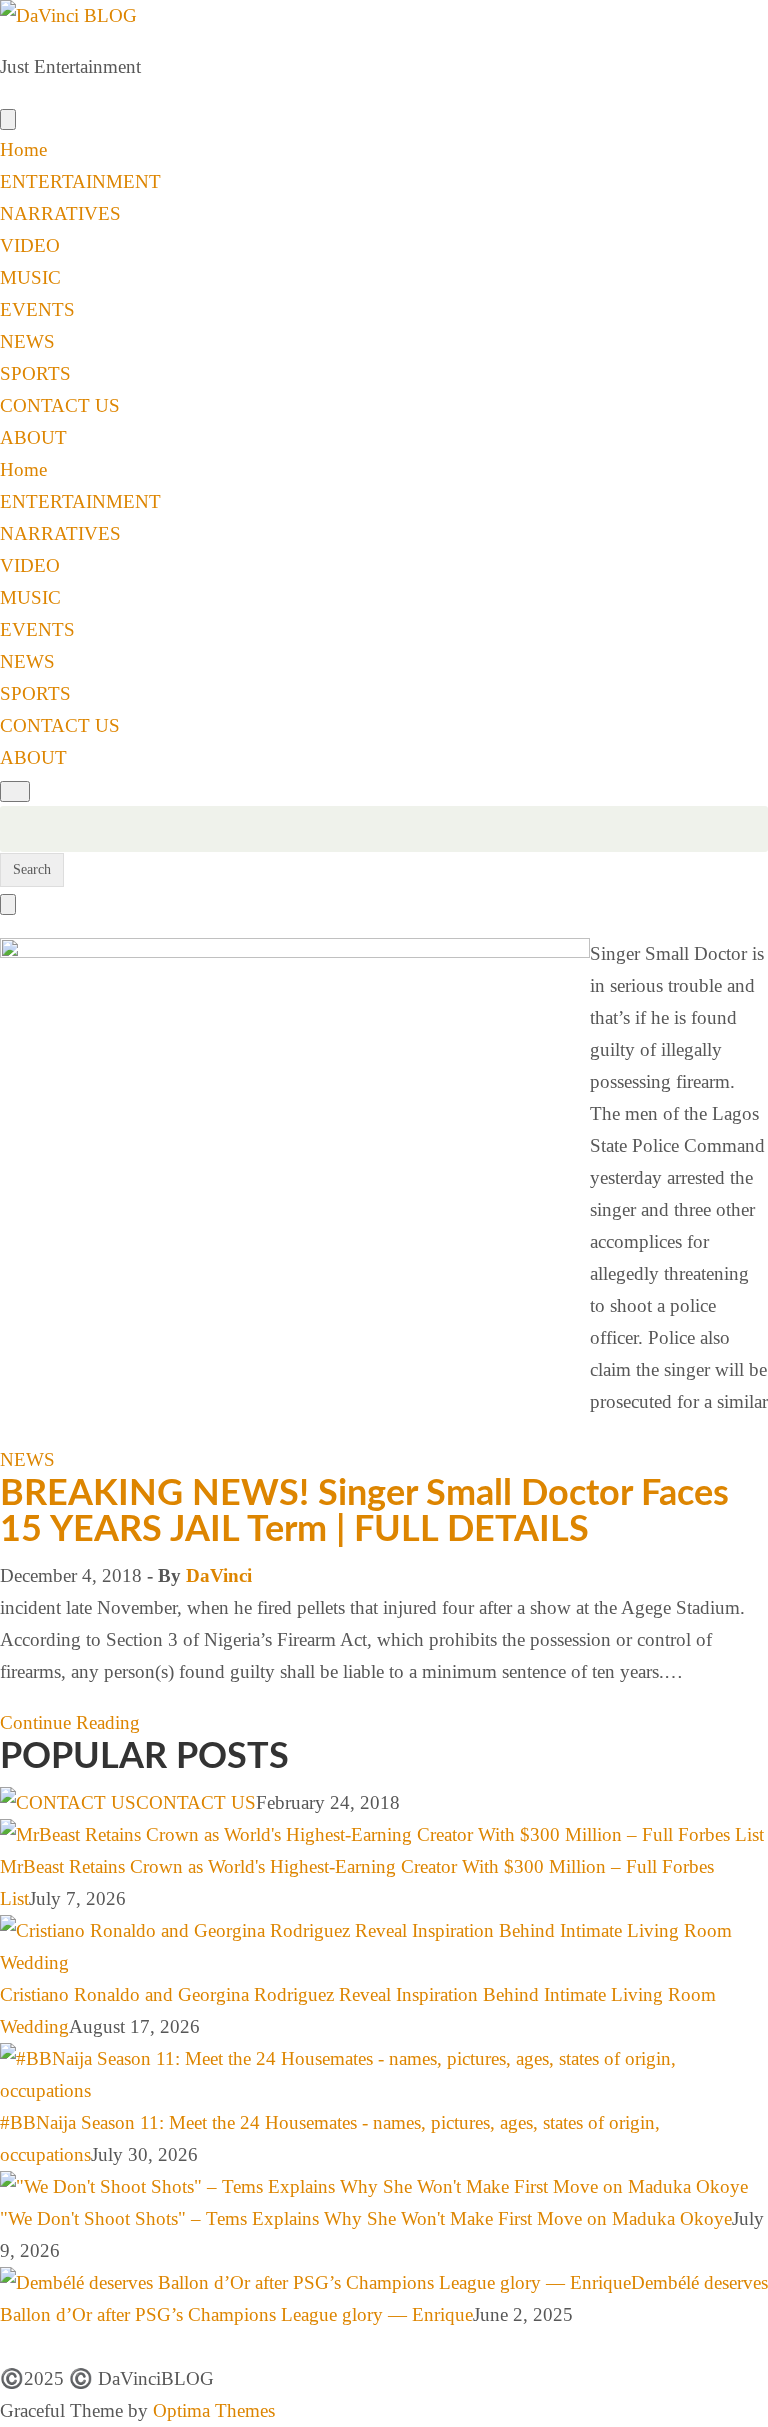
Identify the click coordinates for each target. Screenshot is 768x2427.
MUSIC (30, 277)
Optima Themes (214, 2410)
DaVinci (219, 1575)
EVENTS (37, 309)
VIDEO (30, 245)
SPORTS (35, 373)
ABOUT (33, 437)
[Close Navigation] (8, 904)
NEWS (27, 341)
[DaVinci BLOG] (68, 15)
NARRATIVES (60, 213)
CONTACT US (60, 405)
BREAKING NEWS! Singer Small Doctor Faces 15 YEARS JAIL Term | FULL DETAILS (364, 1512)
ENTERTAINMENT (80, 181)
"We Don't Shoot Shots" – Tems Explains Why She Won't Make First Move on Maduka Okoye (366, 2218)
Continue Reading (70, 1722)
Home (23, 149)
